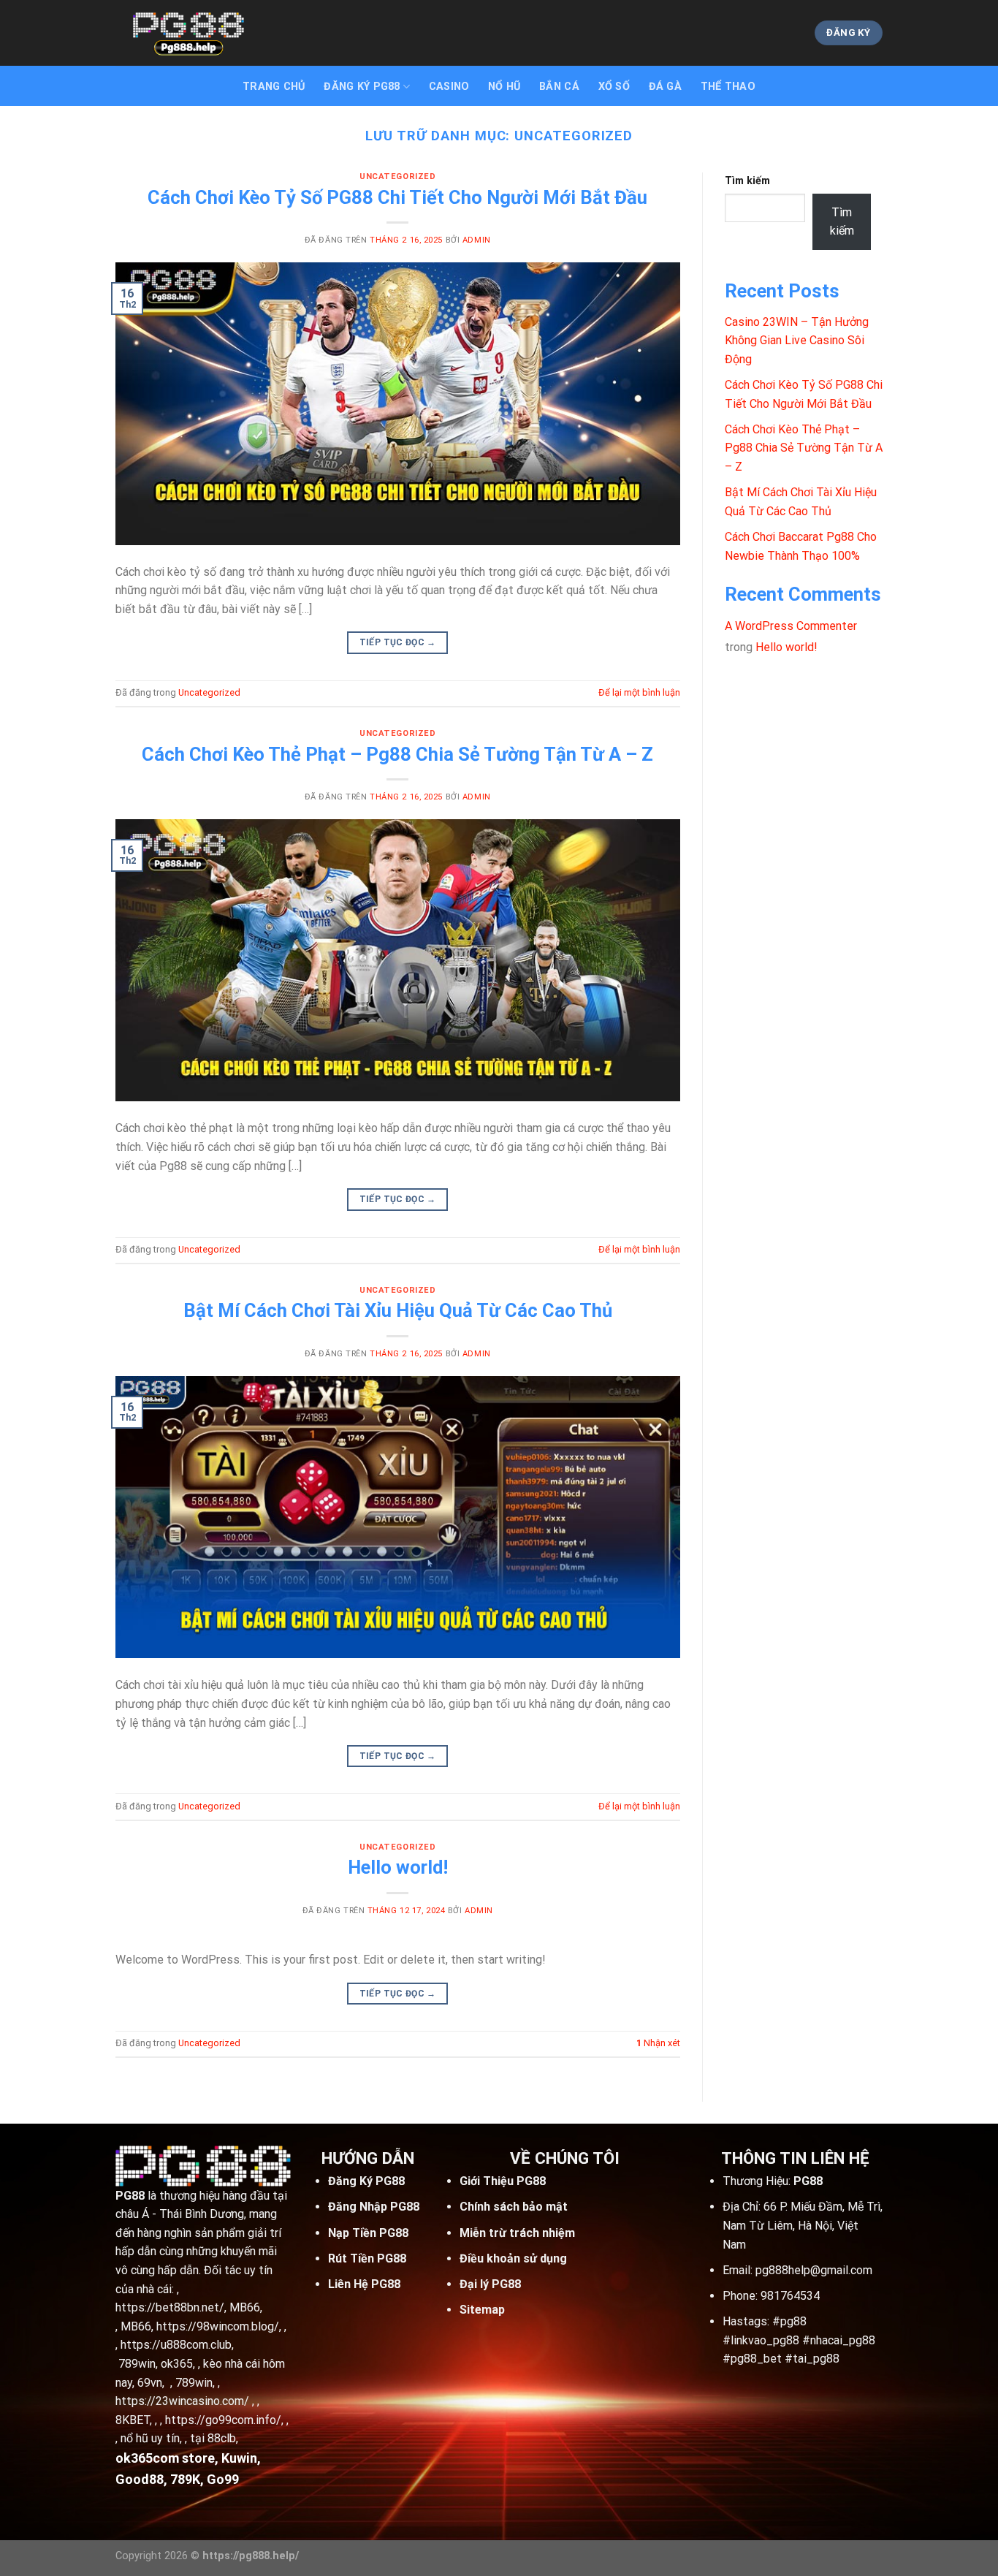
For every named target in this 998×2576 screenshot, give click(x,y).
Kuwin (239, 2458)
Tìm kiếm (747, 181)
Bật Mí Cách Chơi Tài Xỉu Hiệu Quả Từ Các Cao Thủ (398, 1310)
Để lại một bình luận (639, 692)
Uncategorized (397, 176)
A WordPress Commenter (791, 626)
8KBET (133, 2420)
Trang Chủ (274, 87)
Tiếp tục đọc (398, 642)
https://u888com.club (176, 2345)
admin (477, 240)
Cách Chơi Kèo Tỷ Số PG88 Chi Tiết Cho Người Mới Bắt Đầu (397, 197)
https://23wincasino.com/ (182, 2401)
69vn (150, 2383)
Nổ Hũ (504, 87)
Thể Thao (728, 87)
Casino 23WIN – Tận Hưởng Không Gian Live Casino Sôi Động (797, 341)
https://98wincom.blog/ (218, 2326)
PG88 (130, 2196)
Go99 (223, 2479)
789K (185, 2479)
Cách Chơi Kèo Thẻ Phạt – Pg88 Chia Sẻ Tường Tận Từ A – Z (397, 754)
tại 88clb (213, 2438)
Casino (449, 87)
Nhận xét (658, 2043)
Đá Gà (665, 87)
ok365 (177, 2364)
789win (137, 2364)
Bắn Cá (559, 87)
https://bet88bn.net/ (170, 2307)
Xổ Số (614, 87)
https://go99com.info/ (223, 2420)
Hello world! (398, 1867)
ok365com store (165, 2458)
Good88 (140, 2479)
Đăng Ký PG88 (362, 87)
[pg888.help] (188, 33)
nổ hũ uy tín (150, 2438)
